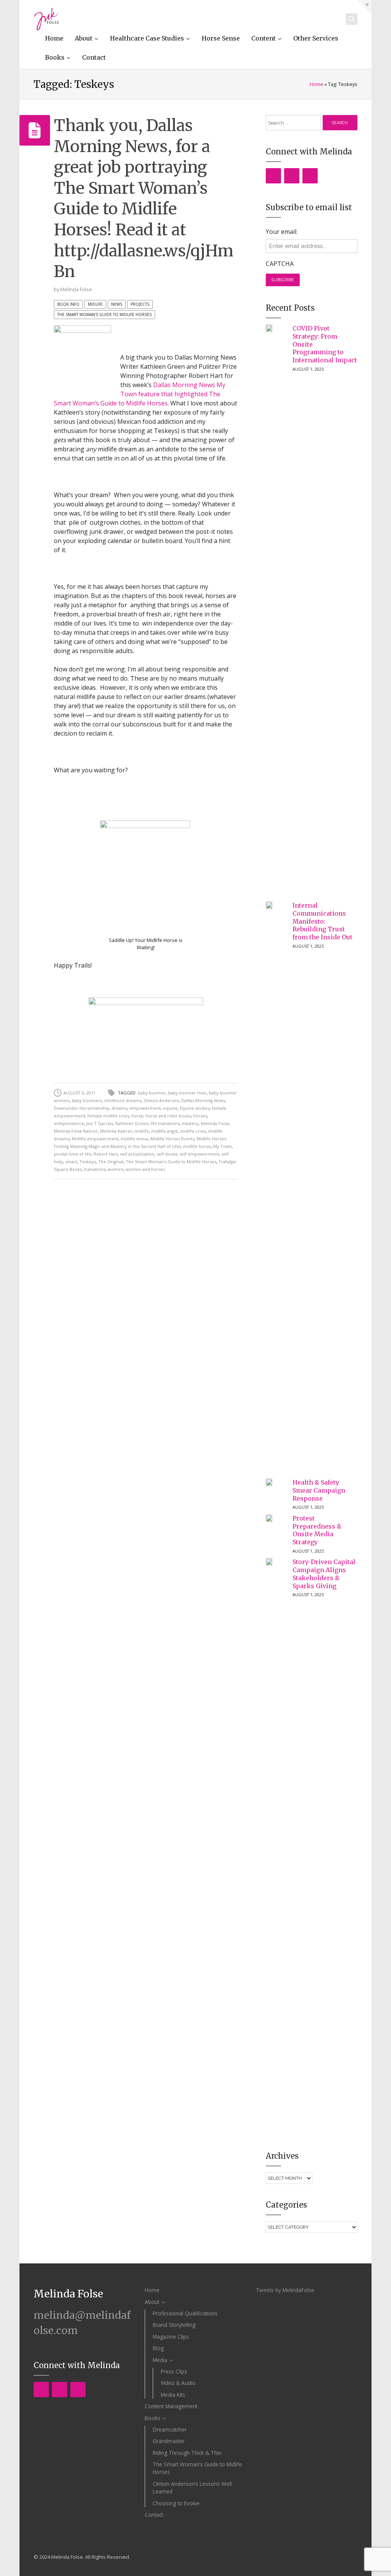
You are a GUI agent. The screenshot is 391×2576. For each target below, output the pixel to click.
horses (200, 1116)
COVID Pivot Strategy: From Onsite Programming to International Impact (325, 344)
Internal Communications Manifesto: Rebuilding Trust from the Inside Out (322, 921)
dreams (119, 1108)
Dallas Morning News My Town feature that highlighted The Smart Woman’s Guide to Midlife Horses (140, 394)
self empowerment (199, 1154)
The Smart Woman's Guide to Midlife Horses (104, 315)
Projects (140, 304)
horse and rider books (168, 1116)
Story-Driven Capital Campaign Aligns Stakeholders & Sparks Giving (324, 1574)
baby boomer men (187, 1093)
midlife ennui (134, 1139)
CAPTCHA (280, 264)
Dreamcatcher (170, 2429)
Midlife (95, 304)
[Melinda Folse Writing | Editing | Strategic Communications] (46, 19)
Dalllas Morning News (203, 1100)
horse (137, 1116)
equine (170, 1108)
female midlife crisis (108, 1116)
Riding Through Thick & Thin (187, 2453)
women (116, 1169)
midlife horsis (197, 1146)
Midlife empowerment (95, 1139)
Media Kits (173, 2395)
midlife (142, 1131)
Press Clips (174, 2371)
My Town (222, 1146)
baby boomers (87, 1100)
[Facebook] (273, 176)
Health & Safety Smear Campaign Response (319, 1490)
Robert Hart (106, 1154)
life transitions (165, 1123)
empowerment (145, 1108)
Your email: (282, 232)
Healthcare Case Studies (147, 38)
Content (263, 38)
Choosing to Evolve (176, 2503)
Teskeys (88, 1162)
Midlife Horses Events (172, 1139)
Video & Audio (178, 2383)
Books (55, 57)
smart (71, 1162)
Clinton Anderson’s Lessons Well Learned (192, 2488)
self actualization (137, 1154)
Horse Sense (221, 38)
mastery (190, 1123)
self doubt (167, 1154)
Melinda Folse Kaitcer (76, 1131)
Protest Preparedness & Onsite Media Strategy (317, 1530)
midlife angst (164, 1131)
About (84, 38)
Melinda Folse (76, 289)
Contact (94, 57)
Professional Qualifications (185, 2313)
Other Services (316, 38)
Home (54, 38)
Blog (158, 2348)
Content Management (171, 2406)
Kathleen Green (132, 1123)
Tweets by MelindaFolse (285, 2290)
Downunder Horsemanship (82, 1108)
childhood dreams (123, 1100)
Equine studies (195, 1108)
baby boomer (152, 1093)
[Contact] (310, 176)
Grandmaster (169, 2441)
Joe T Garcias (100, 1123)
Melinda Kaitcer (116, 1131)
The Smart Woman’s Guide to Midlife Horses (197, 2468)
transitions (95, 1169)
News (117, 304)
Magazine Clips (171, 2337)
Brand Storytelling (174, 2325)
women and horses (145, 1169)
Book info (68, 304)
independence (69, 1123)
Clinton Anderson (161, 1100)
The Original (111, 1162)
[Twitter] (292, 176)
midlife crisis (193, 1131)
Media (160, 2360)
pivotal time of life (73, 1154)
